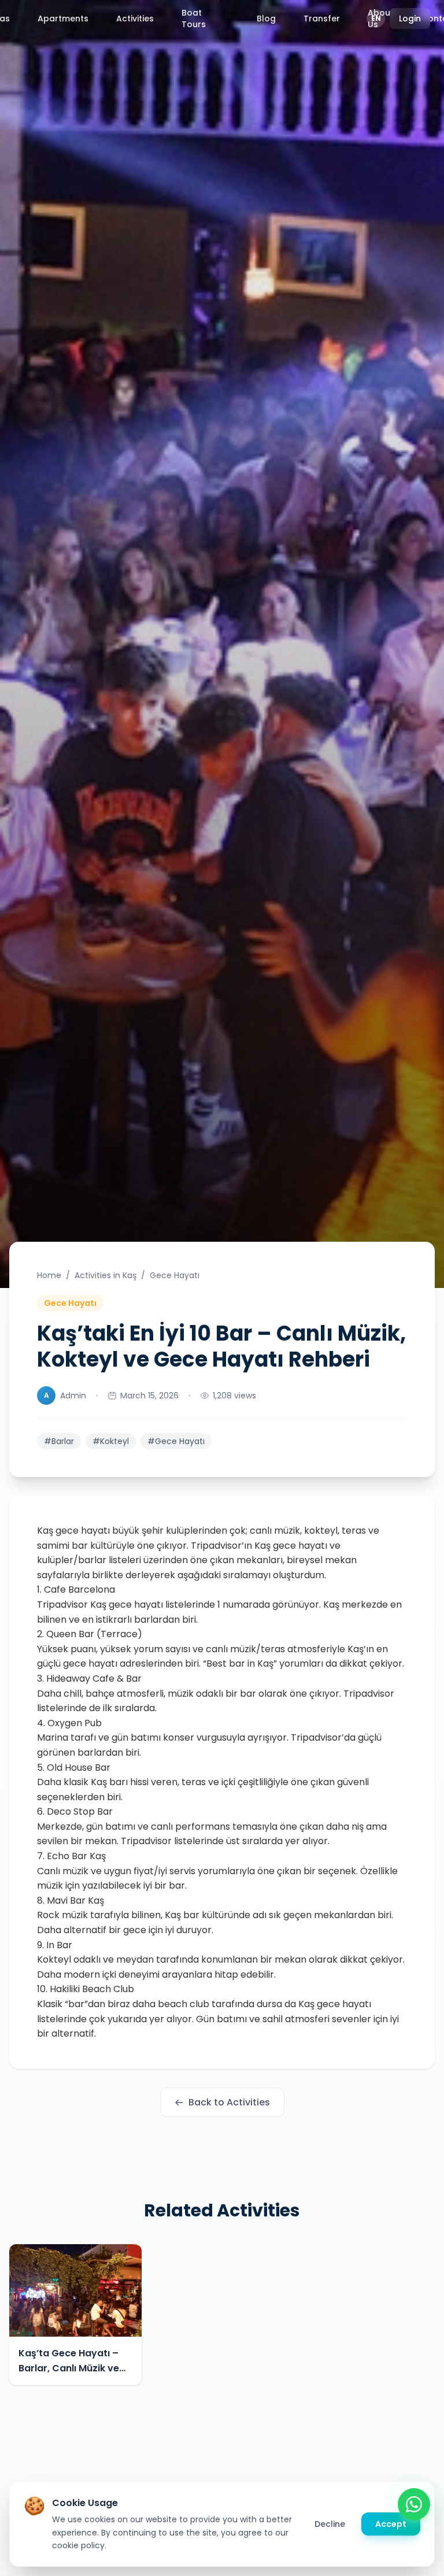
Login (410, 18)
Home (49, 1275)
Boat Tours (194, 18)
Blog (266, 18)
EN (376, 18)
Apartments (63, 18)
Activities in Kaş (106, 1275)
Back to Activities (229, 2102)
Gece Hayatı (175, 1275)
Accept (391, 2524)
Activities (135, 18)
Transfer (322, 18)
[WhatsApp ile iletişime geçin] (414, 2504)
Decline (330, 2524)
